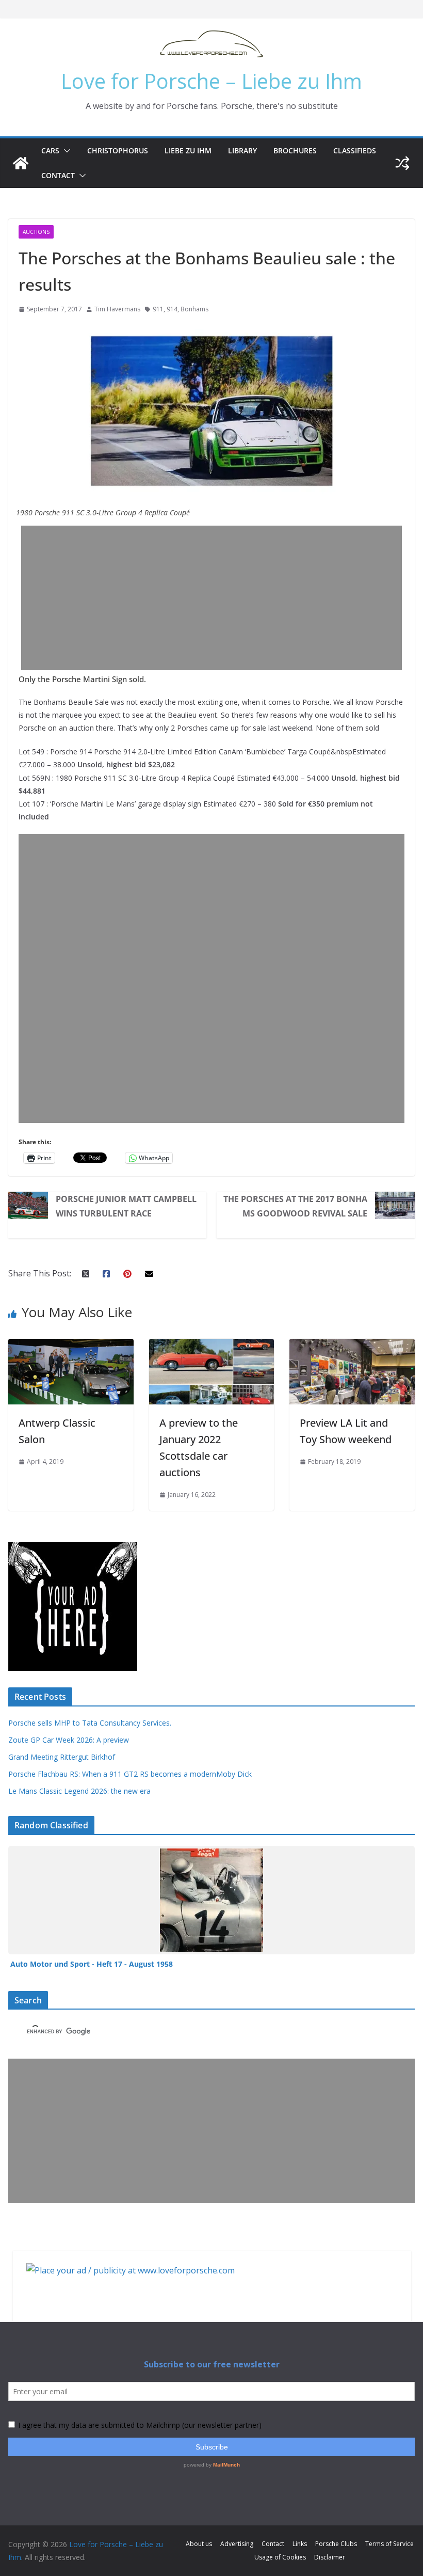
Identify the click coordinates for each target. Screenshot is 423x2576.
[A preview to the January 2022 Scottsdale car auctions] (212, 1346)
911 (158, 309)
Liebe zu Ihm (188, 151)
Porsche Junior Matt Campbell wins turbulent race (126, 1206)
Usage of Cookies (280, 2557)
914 (172, 309)
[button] (65, 151)
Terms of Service (389, 2544)
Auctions (36, 232)
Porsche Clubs (336, 2544)
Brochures (295, 151)
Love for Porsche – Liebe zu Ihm (211, 81)
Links (300, 2544)
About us (199, 2544)
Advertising (237, 2544)
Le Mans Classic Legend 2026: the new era (79, 1791)
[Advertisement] (211, 598)
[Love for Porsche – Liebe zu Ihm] (21, 163)
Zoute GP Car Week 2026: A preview (69, 1740)
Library (242, 151)
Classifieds (355, 151)
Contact (58, 175)
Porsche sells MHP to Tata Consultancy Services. (90, 1723)
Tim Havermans (117, 309)
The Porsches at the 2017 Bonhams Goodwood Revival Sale (295, 1206)
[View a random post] (402, 163)
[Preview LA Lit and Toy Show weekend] (352, 1346)
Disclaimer (330, 2557)
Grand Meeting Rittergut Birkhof (62, 1757)
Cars (50, 151)
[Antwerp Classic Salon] (71, 1346)
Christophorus (118, 151)
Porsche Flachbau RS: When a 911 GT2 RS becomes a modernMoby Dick (130, 1774)
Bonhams (194, 309)
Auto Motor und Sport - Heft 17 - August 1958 (92, 1964)
